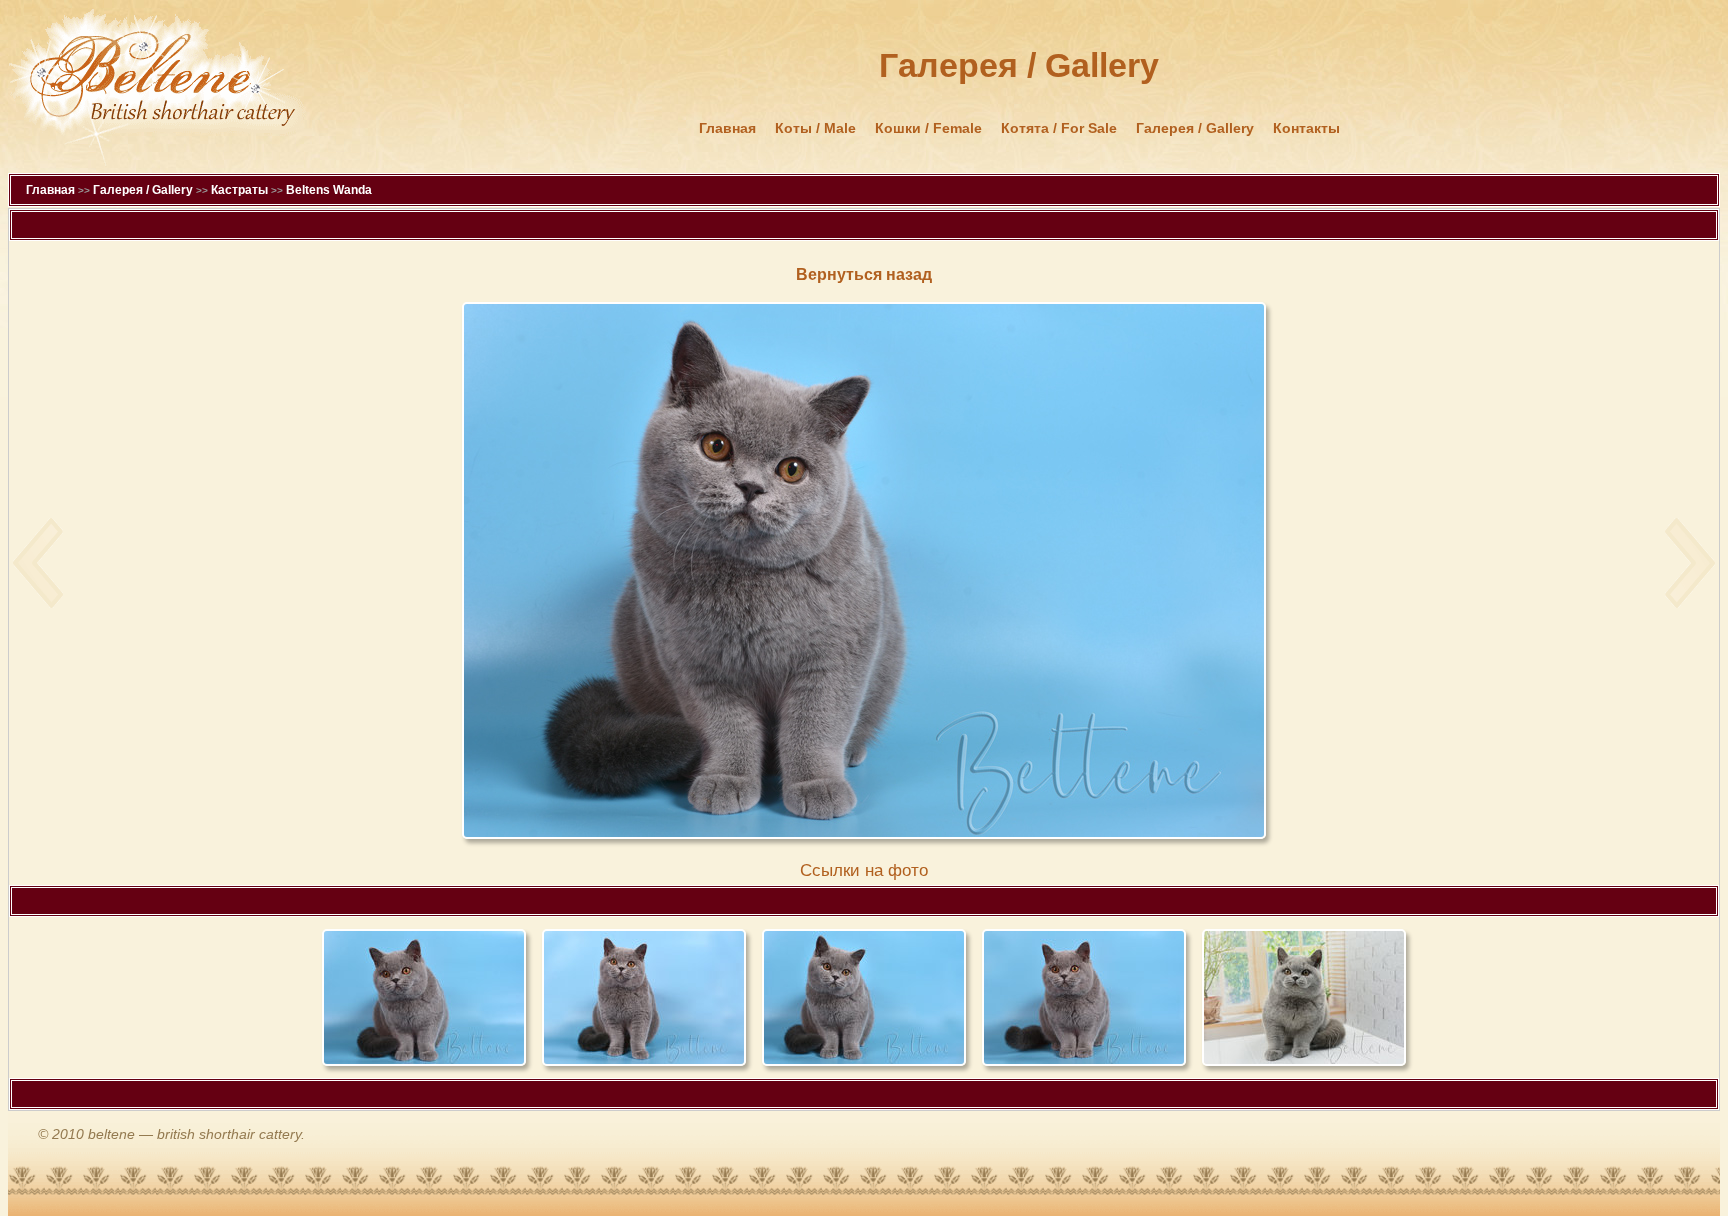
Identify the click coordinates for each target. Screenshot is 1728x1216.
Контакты (1306, 128)
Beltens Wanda (329, 190)
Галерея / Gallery (1195, 128)
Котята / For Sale (1059, 128)
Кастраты (239, 190)
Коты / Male (815, 128)
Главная (727, 128)
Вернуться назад (864, 274)
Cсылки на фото (864, 870)
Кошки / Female (928, 128)
